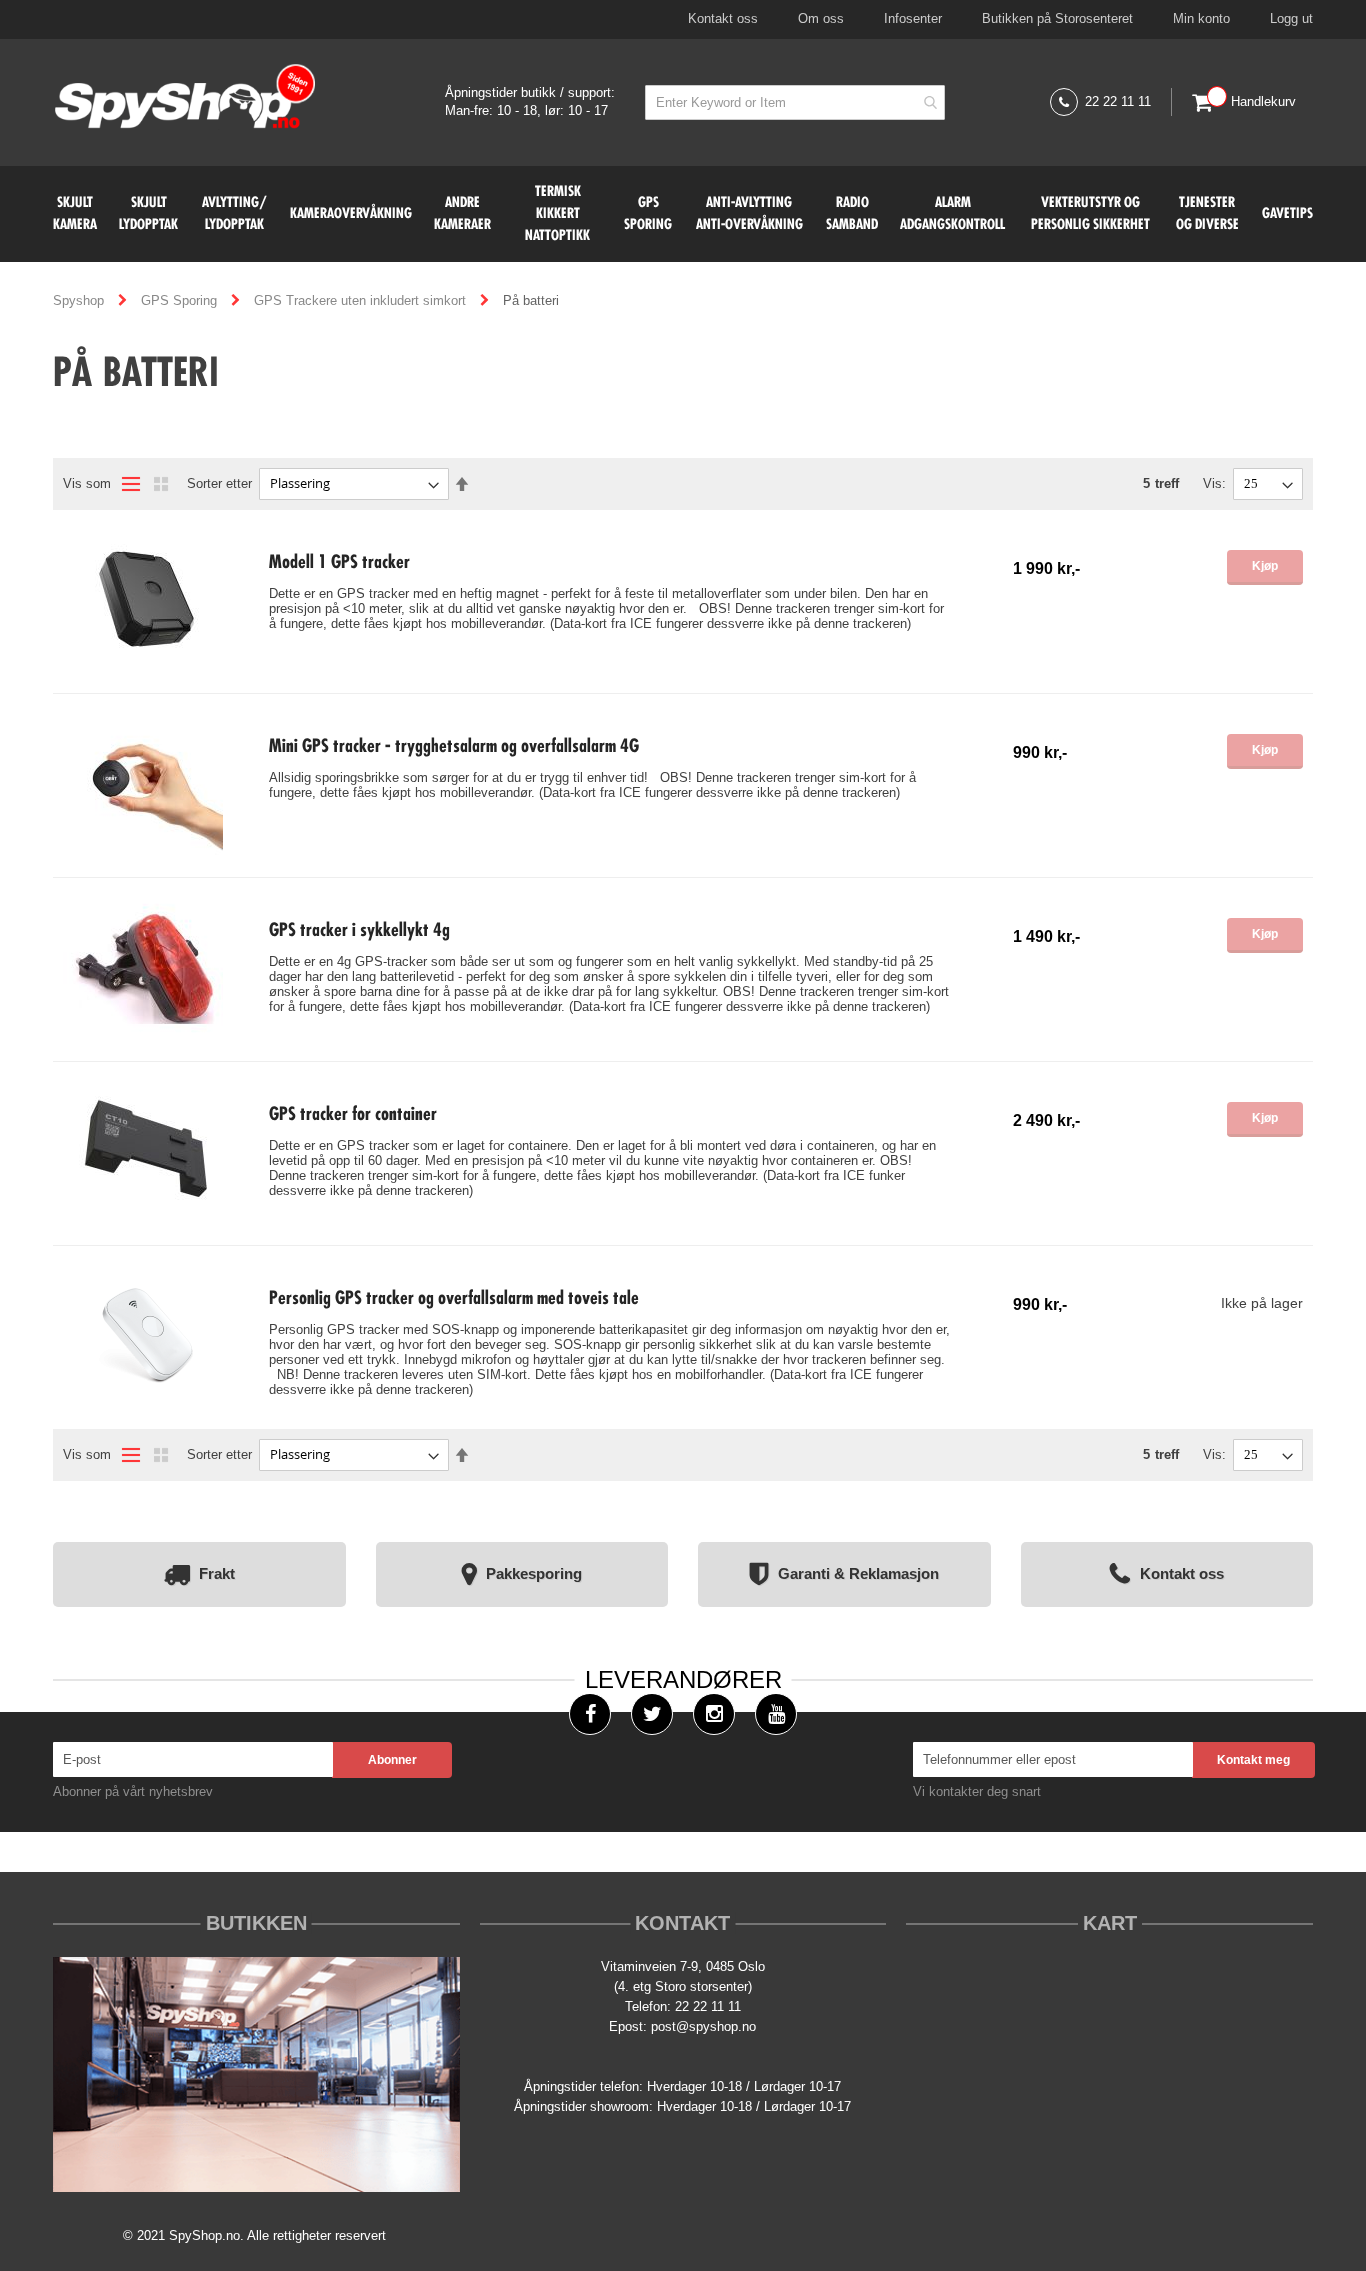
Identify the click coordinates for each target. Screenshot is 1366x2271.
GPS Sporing (181, 300)
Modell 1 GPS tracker (339, 563)
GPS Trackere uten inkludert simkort (362, 300)
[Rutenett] (161, 484)
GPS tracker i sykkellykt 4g (359, 931)
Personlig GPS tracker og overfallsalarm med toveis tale (454, 1299)
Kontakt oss (723, 18)
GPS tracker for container (353, 1115)
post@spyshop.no (703, 2026)
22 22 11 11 (1118, 101)
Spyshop (80, 300)
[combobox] (795, 102)
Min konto (1201, 18)
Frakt (217, 1572)
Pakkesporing (534, 1572)
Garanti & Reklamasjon (858, 1572)
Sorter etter (219, 483)
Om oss (821, 18)
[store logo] (185, 98)
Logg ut (1291, 18)
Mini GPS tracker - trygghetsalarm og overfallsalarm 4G (454, 747)
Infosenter (913, 18)
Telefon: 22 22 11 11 (683, 2006)
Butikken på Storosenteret (1057, 18)
